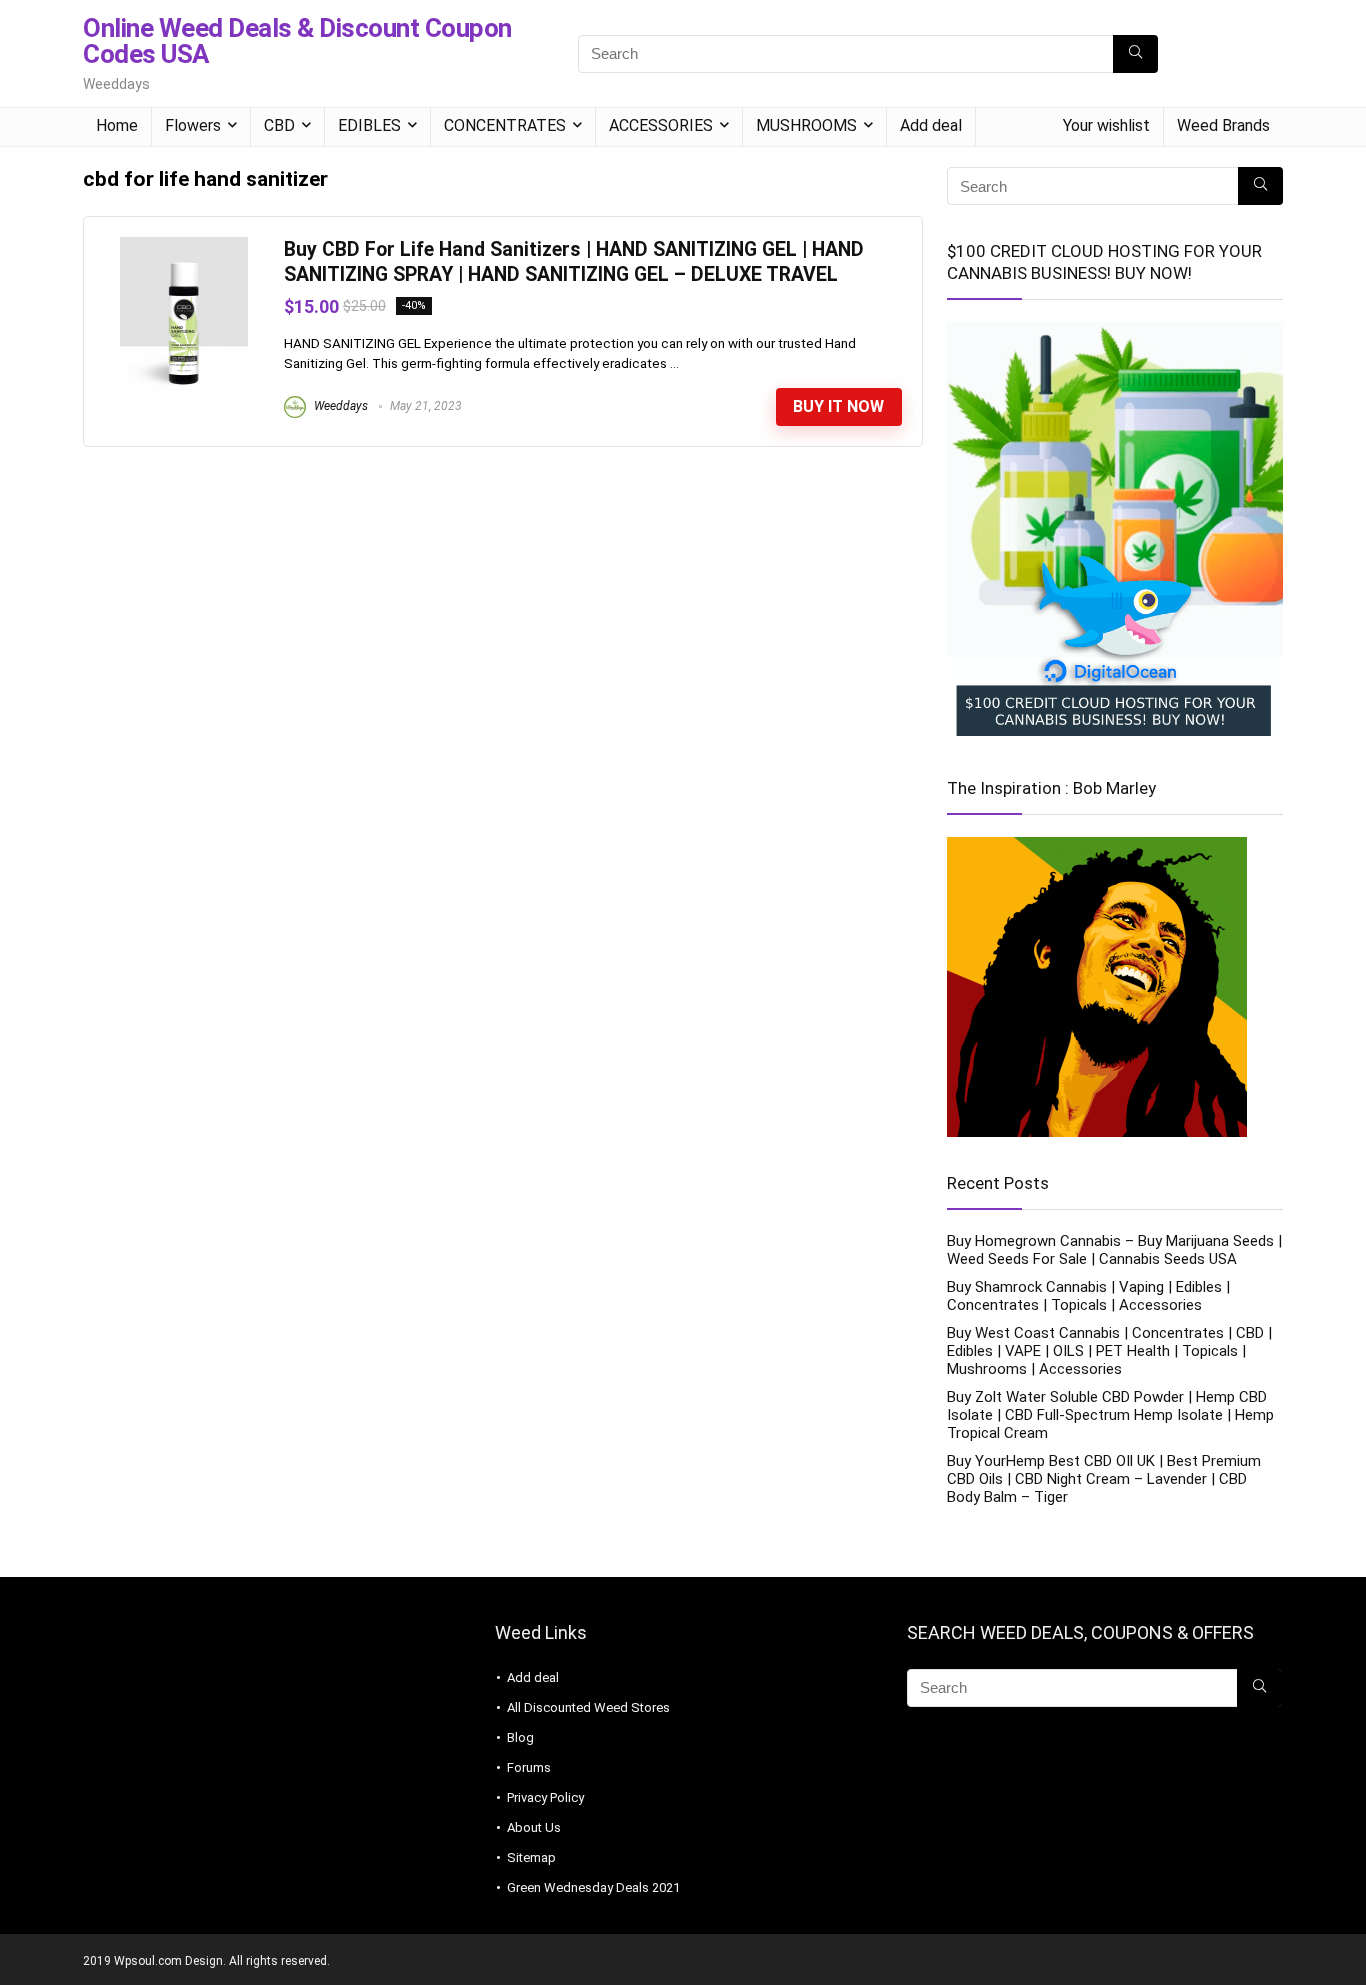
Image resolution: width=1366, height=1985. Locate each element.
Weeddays (339, 406)
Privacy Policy (545, 1797)
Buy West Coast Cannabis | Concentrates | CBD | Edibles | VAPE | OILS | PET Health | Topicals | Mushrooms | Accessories (1109, 1351)
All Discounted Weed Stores (588, 1707)
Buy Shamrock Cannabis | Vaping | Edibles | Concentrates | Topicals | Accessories (1088, 1296)
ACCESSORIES (661, 125)
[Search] (1135, 54)
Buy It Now (838, 406)
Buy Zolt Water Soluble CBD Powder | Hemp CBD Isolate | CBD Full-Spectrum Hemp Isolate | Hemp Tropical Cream (1110, 1415)
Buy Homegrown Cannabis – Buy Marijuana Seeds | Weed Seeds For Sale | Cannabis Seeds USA (1114, 1250)
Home (117, 125)
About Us (534, 1827)
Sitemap (531, 1857)
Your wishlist (1106, 125)
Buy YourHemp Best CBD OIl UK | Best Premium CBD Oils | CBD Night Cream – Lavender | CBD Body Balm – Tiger (1104, 1479)
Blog (520, 1737)
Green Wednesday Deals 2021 (593, 1887)
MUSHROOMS (806, 125)
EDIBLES (369, 125)
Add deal (931, 125)
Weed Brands (1223, 125)
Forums (529, 1767)
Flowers (193, 125)
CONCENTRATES (505, 125)
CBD (279, 125)
